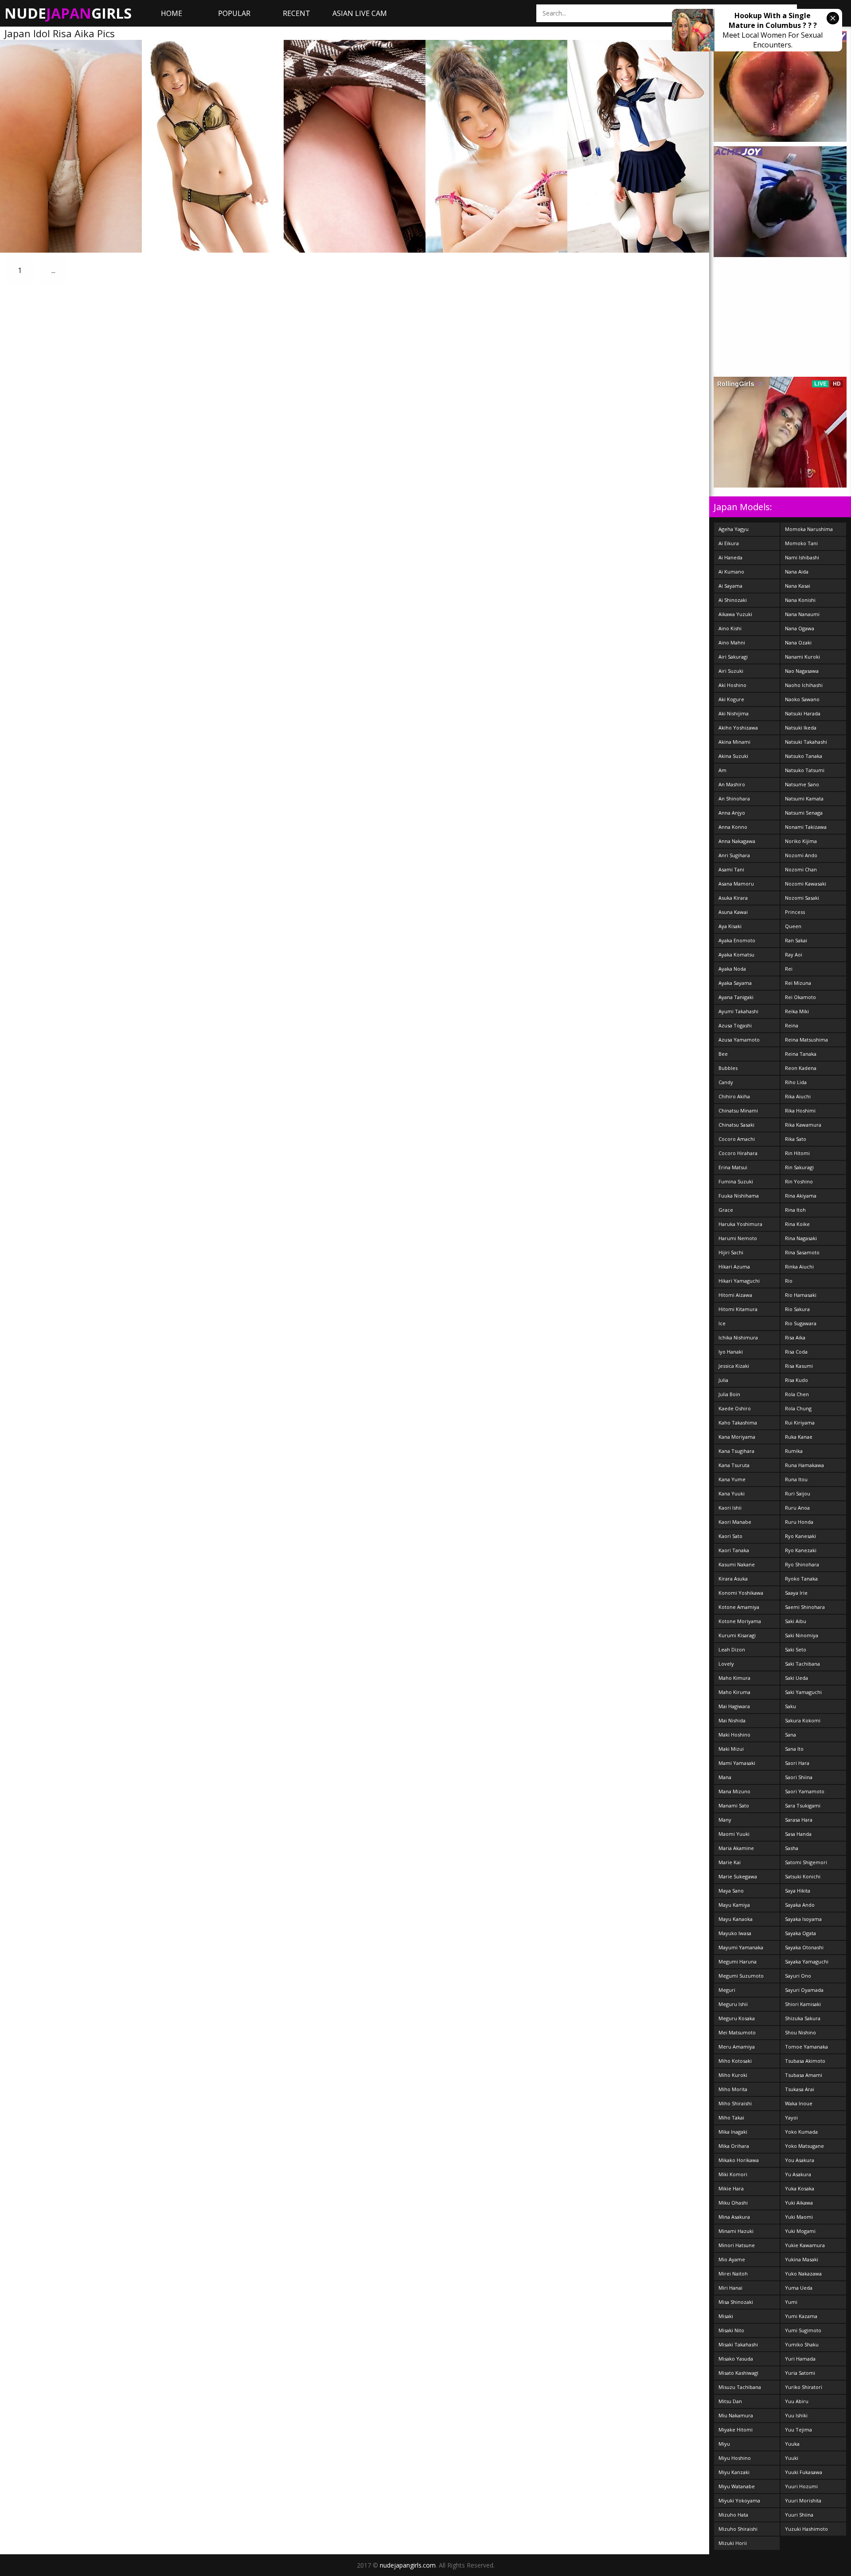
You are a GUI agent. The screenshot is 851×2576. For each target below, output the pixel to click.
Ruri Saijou (798, 1493)
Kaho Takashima (738, 1423)
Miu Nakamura (736, 2415)
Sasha (792, 1848)
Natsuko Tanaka (804, 756)
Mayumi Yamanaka (741, 1947)
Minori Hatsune (737, 2245)
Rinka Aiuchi (799, 1267)
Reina (792, 1025)
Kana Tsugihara (736, 1451)
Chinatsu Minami (738, 1110)
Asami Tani (731, 869)
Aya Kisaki (730, 926)
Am (722, 770)
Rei (789, 969)
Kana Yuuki (732, 1493)
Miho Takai (731, 2117)
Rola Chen (797, 1394)
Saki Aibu (796, 1621)
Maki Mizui (731, 1749)
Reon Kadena (801, 1068)
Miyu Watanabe (737, 2486)
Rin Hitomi (797, 1153)
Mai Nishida (732, 1720)
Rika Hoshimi (800, 1110)
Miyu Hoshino (735, 2458)
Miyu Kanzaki (734, 2472)
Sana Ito (794, 1749)
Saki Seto (796, 1649)
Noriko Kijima (801, 841)
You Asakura (800, 2160)
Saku (790, 1706)
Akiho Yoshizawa (738, 728)
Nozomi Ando (801, 855)
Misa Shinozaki (736, 2302)
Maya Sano (731, 1891)
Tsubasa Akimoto (805, 2061)
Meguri (727, 1990)
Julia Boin (729, 1394)
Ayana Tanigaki (736, 997)
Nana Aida (797, 572)
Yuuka (792, 2444)
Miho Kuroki (733, 2075)
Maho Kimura (734, 1678)
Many (725, 1820)
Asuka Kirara (733, 898)
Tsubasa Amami (804, 2075)
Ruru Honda (799, 1522)
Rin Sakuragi (799, 1167)
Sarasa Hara (799, 1820)
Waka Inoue (799, 2103)
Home (172, 13)
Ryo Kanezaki (801, 1550)
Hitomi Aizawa (735, 1295)
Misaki (726, 2316)
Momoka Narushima (809, 529)
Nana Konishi (800, 600)
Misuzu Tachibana (740, 2387)
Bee (723, 1054)
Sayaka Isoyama (803, 1919)
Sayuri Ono (798, 1976)
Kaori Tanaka (734, 1550)
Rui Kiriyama (800, 1423)
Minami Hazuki (736, 2231)
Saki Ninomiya (802, 1635)
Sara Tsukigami (803, 1805)
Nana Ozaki (798, 642)
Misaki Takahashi (738, 2344)
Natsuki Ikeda (801, 728)
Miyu (724, 2444)
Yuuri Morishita (803, 2500)
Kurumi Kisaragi (737, 1635)
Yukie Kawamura (805, 2245)
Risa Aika (795, 1337)
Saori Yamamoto (805, 1791)
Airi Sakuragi (733, 657)
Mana (725, 1777)
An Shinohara (734, 798)
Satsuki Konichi (803, 1876)
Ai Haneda (730, 557)
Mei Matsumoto (737, 2032)
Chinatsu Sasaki (736, 1125)
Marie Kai (730, 1862)
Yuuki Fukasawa (804, 2472)
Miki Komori (733, 2174)
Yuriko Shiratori (804, 2387)
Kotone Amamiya (739, 1607)
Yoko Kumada (801, 2132)
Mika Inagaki (733, 2132)
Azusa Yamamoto (739, 1040)
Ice (722, 1323)
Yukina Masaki (802, 2259)
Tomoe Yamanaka (806, 2047)
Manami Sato (734, 1805)
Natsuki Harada (803, 713)
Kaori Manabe (735, 1522)
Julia (723, 1380)
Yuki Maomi (799, 2217)
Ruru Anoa (797, 1508)
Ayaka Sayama (735, 983)
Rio (789, 1281)
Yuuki (792, 2458)
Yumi (791, 2302)
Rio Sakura (797, 1309)
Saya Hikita (798, 1891)
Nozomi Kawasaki (806, 884)
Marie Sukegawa (738, 1876)
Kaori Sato (730, 1536)
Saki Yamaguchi (803, 1692)
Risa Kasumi (799, 1366)
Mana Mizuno (734, 1791)
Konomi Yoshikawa (741, 1593)
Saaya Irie (796, 1593)
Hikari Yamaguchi (739, 1281)
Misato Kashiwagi (738, 2373)
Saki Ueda (796, 1678)
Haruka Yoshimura (740, 1224)
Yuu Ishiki (796, 2415)
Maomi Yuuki (734, 1834)
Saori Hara (797, 1763)
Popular (234, 13)
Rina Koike (797, 1224)
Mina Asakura (734, 2217)
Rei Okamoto (800, 997)
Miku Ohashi (733, 2203)
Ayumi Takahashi (738, 1011)
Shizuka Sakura (803, 2018)
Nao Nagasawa (802, 671)
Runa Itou (796, 1479)
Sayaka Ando (800, 1905)
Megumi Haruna (738, 1961)
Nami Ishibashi (802, 557)
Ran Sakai (796, 940)
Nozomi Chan (801, 869)
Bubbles (728, 1068)
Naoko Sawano (802, 699)
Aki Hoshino (732, 685)
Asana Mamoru (736, 884)
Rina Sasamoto (802, 1252)
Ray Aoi (794, 954)
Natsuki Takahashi (806, 742)
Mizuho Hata (733, 2515)
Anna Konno (733, 827)
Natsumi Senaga (804, 813)
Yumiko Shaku (802, 2344)
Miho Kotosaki (735, 2061)
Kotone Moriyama (740, 1621)
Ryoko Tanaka (801, 1579)
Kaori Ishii (730, 1508)
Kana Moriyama (737, 1437)
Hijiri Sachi (731, 1252)
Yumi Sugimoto (803, 2330)
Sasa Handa (798, 1834)
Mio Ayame (732, 2259)
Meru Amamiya (737, 2047)
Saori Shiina (799, 1777)
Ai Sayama (730, 586)
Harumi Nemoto (738, 1238)
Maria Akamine (736, 1848)
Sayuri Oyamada (804, 1990)
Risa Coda (796, 1352)
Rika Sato (796, 1139)
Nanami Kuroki (802, 657)
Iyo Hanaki (731, 1352)
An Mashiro (732, 784)
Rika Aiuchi (798, 1096)
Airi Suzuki (731, 671)
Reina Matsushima (806, 1040)
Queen (793, 926)
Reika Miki (797, 1011)
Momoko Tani (801, 543)
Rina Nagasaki (801, 1238)
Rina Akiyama (801, 1196)
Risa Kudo (796, 1380)
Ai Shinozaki (733, 600)
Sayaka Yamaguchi (807, 1961)
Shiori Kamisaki (803, 2004)
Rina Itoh (795, 1210)
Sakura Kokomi (803, 1720)
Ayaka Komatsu (736, 954)
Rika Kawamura (803, 1125)
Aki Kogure (731, 699)
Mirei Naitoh (733, 2274)
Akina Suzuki (733, 756)
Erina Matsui (733, 1167)
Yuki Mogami (800, 2231)
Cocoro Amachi (737, 1139)
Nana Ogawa (800, 628)
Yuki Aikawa (799, 2203)
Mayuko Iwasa (735, 1933)
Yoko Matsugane (804, 2146)
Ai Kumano (731, 572)
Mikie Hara (731, 2188)
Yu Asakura (798, 2174)
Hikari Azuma (734, 1267)
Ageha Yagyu (734, 529)
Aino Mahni (732, 642)
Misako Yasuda (736, 2359)
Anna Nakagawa (737, 841)
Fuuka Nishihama (739, 1196)
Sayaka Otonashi (804, 1947)
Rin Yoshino (799, 1181)
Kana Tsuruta (734, 1465)
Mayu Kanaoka (736, 1919)
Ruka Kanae (799, 1437)
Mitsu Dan (730, 2401)
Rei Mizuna (798, 983)
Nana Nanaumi (802, 614)
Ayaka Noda (732, 969)
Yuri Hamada (800, 2359)
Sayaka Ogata (800, 1933)
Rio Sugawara (801, 1323)
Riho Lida (796, 1082)
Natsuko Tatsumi (805, 770)
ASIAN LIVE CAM (360, 13)
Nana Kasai (798, 586)
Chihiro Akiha (734, 1096)
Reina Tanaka (801, 1054)
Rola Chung (798, 1408)
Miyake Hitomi (736, 2430)
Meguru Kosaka (737, 2018)
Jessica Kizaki (734, 1366)
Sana (790, 1735)
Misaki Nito (731, 2330)
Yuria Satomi (800, 2373)
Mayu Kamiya (734, 1905)
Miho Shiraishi (735, 2103)
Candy (726, 1082)
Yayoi (791, 2117)
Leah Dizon (732, 1649)
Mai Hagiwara (734, 1706)
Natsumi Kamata (804, 798)
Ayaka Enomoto (737, 940)
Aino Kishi (730, 628)
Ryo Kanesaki (800, 1536)
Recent (297, 13)
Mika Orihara (734, 2146)
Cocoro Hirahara (738, 1153)
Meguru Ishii (733, 2004)
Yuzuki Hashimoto (806, 2529)
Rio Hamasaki (801, 1295)
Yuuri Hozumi (801, 2486)
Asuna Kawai (733, 912)
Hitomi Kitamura (738, 1309)
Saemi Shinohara (805, 1607)
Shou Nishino (800, 2032)
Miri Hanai (730, 2288)
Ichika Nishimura (738, 1337)
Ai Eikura (729, 543)
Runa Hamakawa (804, 1465)
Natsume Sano (802, 784)
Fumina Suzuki (736, 1181)
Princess (795, 912)
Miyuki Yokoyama (739, 2500)
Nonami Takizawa (806, 827)
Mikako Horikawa (739, 2160)
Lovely (726, 1664)
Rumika (794, 1451)
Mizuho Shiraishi (738, 2529)
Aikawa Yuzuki (735, 614)
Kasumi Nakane (737, 1564)
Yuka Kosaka (800, 2188)
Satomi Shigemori (806, 1862)
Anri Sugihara (734, 855)
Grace (726, 1210)
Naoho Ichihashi (804, 685)
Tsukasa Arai (800, 2089)
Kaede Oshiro (735, 1408)
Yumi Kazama (801, 2316)
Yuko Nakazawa (803, 2274)
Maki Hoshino (734, 1735)
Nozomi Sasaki (802, 898)
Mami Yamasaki (737, 1763)
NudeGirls (68, 13)
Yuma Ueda (799, 2288)
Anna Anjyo (732, 813)
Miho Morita (733, 2089)
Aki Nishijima (734, 713)
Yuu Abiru (797, 2401)
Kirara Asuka (733, 1579)
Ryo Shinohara (802, 1564)
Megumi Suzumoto (741, 1976)
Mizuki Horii (733, 2543)
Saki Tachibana (802, 1664)
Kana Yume (732, 1479)
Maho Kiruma (734, 1692)
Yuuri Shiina (799, 2515)
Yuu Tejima (798, 2430)
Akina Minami (734, 742)
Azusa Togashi (735, 1025)
